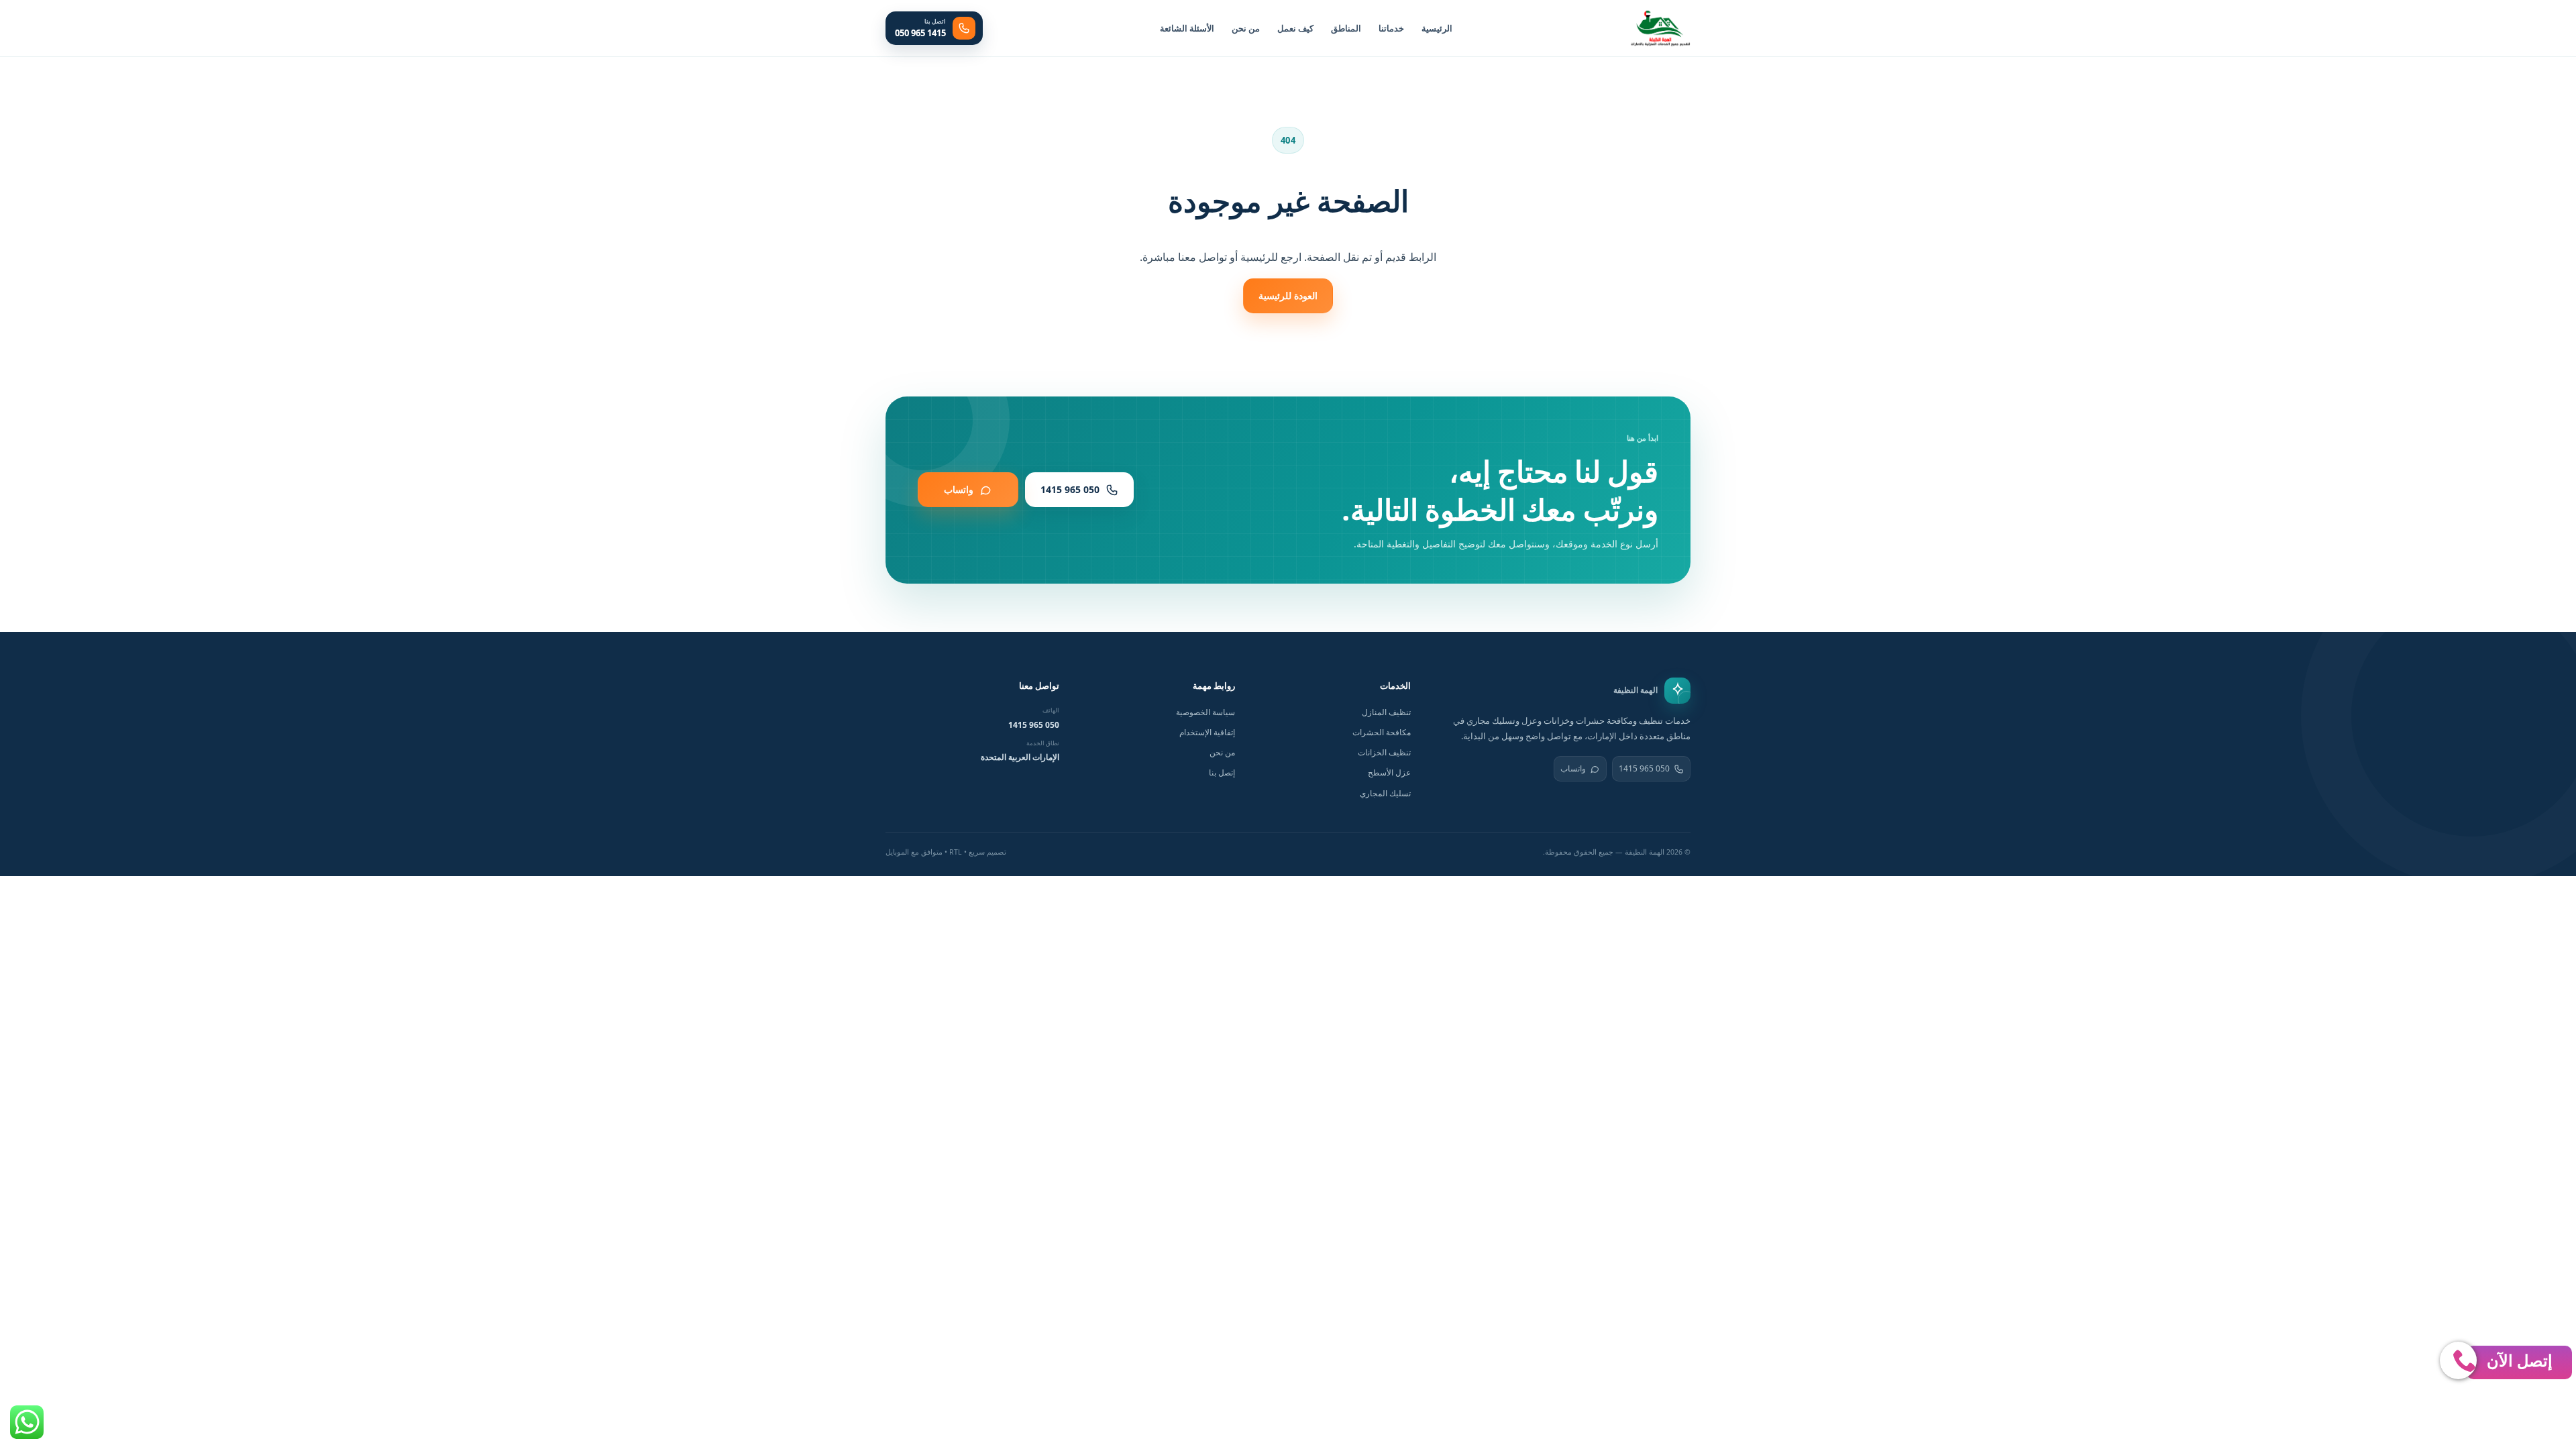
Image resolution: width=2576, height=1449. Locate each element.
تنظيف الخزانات (1384, 752)
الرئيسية (1437, 28)
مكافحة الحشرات (1382, 732)
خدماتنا (1391, 28)
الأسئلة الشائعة (1187, 28)
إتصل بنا (1222, 772)
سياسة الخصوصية (1205, 712)
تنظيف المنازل (1386, 712)
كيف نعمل (1295, 28)
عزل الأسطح (1389, 772)
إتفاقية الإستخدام (1207, 732)
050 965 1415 (1644, 768)
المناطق (1346, 28)
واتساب (1573, 768)
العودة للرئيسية (1288, 296)
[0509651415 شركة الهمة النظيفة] (1660, 28)
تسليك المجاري (1385, 793)
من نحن (1246, 28)
